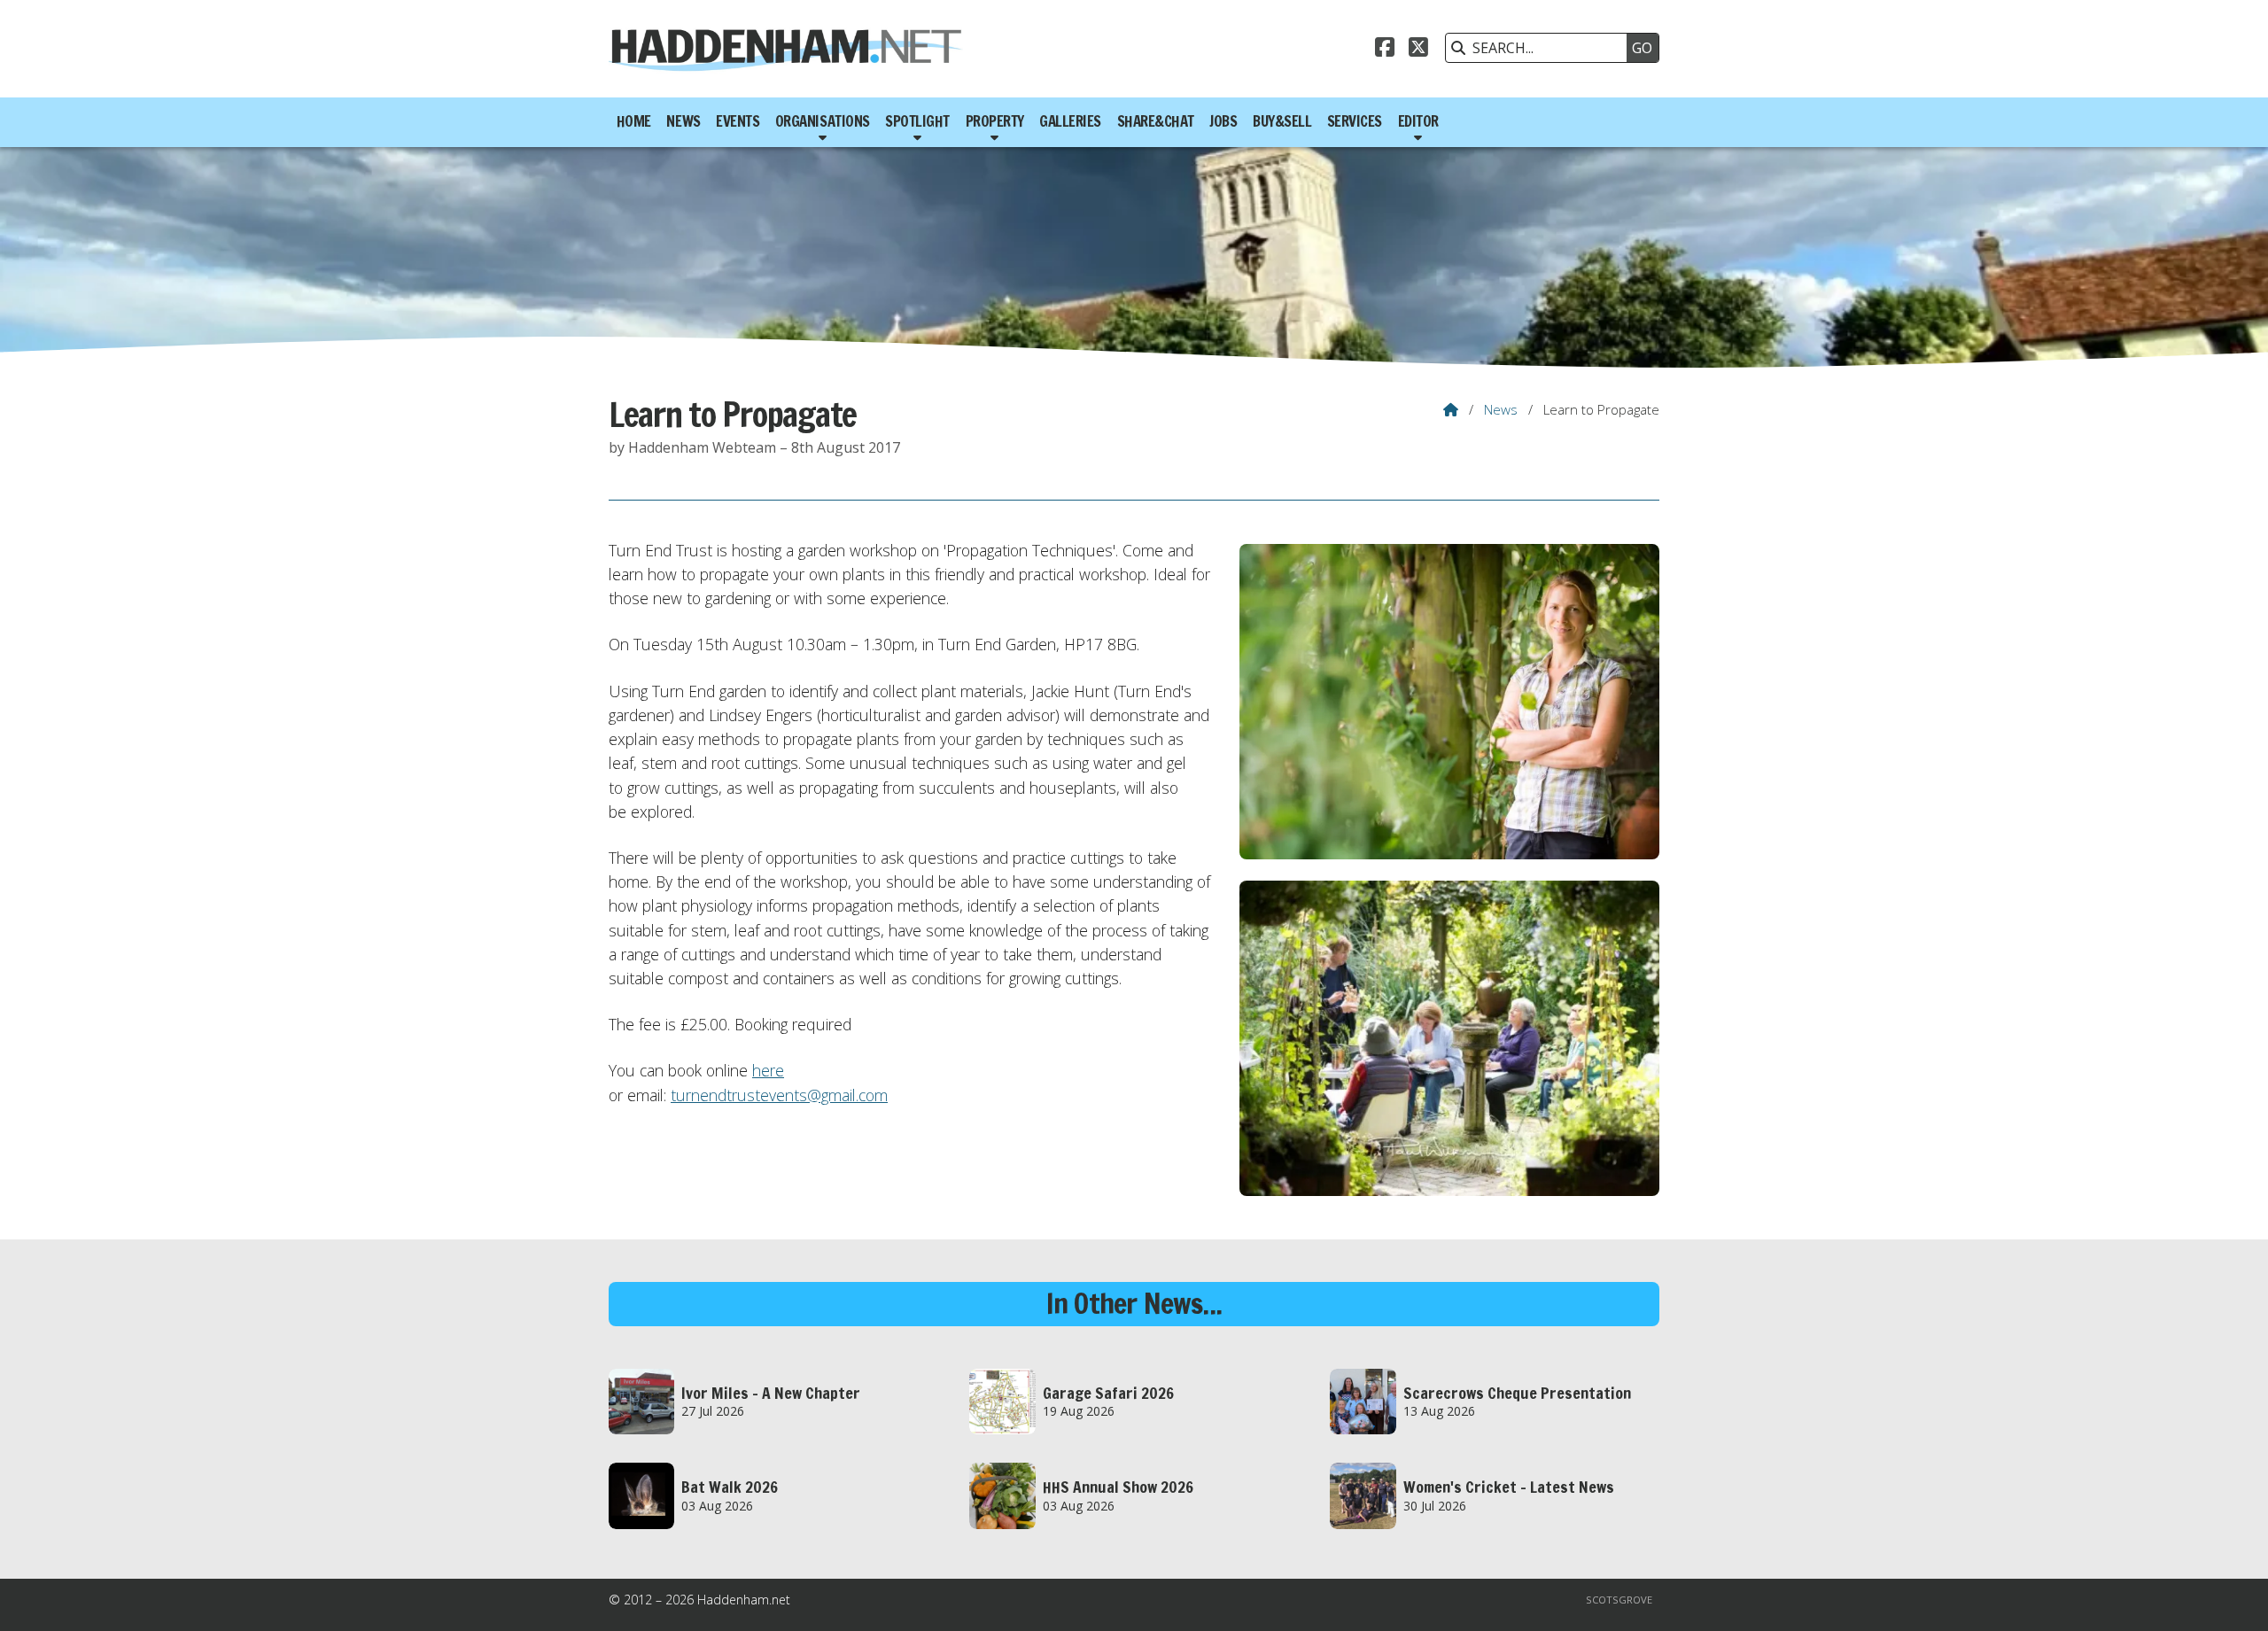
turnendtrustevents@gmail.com (779, 1095)
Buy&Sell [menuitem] (1282, 121)
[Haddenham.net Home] (786, 49)
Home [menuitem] (634, 121)
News (1501, 409)
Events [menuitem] (738, 121)
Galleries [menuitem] (1070, 121)
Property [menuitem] (995, 121)
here (768, 1070)
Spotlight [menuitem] (917, 121)
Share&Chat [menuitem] (1156, 121)
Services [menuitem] (1355, 121)
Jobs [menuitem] (1223, 121)
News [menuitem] (683, 121)
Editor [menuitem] (1418, 121)
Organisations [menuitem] (823, 121)
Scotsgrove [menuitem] (1619, 1600)
